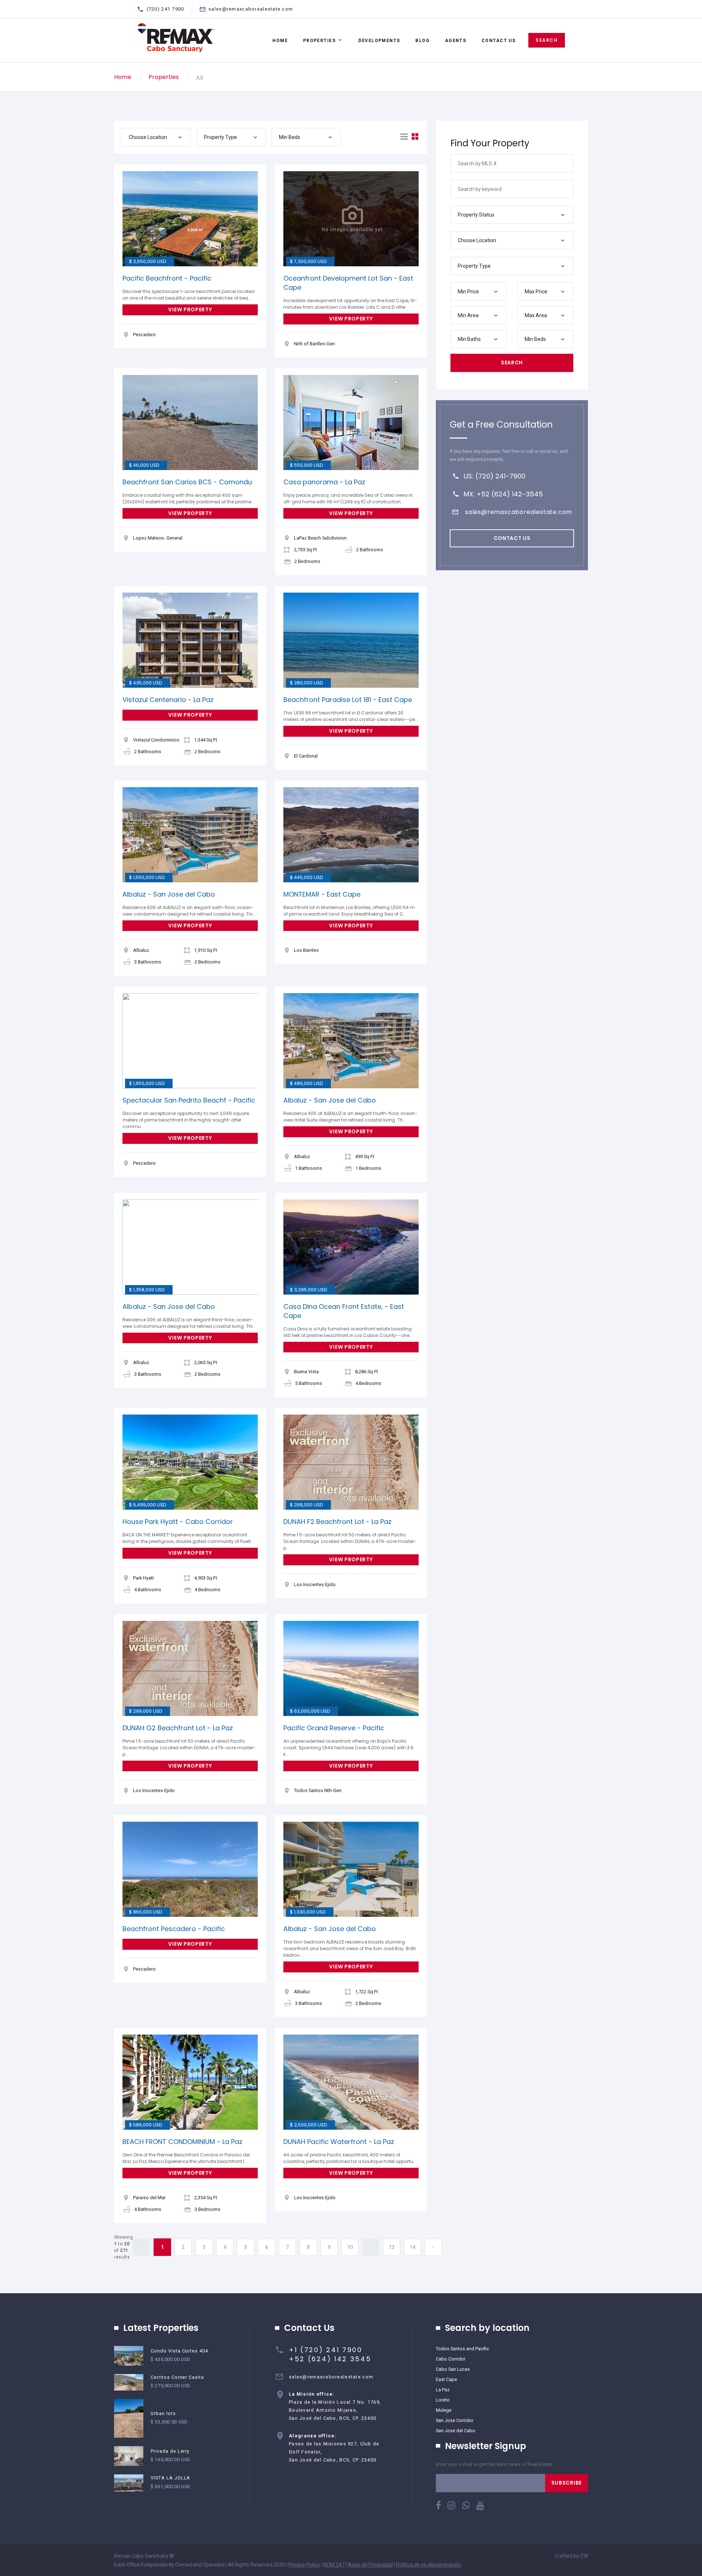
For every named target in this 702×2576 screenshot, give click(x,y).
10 (350, 2247)
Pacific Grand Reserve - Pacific (334, 1728)
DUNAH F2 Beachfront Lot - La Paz (337, 1522)
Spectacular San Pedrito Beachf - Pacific (189, 1100)
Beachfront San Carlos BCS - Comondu (187, 482)
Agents (456, 41)
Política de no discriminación (429, 2565)
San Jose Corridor (455, 2420)
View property (190, 309)
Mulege (444, 2410)
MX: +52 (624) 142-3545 (503, 494)
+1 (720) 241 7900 (326, 2350)
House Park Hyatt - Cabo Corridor (178, 1522)
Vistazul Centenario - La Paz (168, 700)
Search (547, 40)
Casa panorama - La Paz (324, 482)
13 (392, 2247)
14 (413, 2247)
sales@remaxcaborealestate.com (251, 9)
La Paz (443, 2390)
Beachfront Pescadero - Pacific (174, 1929)
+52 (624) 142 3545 (330, 2359)
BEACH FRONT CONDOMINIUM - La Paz (182, 2142)
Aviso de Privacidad (370, 2565)
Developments (379, 41)
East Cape (446, 2379)
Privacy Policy (304, 2565)
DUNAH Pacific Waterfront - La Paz (339, 2142)
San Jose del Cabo (456, 2431)
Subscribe (567, 2483)
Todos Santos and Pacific (463, 2349)
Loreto (443, 2400)
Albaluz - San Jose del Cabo (169, 894)
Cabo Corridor (451, 2359)
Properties (319, 41)
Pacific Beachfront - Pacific (167, 278)
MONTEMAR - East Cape (322, 894)
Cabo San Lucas (453, 2369)
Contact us (512, 538)
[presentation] (130, 219)
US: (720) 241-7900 (495, 476)
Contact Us (499, 41)
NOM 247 (334, 2565)
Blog (422, 41)
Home (280, 41)
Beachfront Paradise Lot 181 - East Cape (348, 700)
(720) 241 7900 (165, 9)
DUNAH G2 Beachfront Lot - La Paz (178, 1728)
